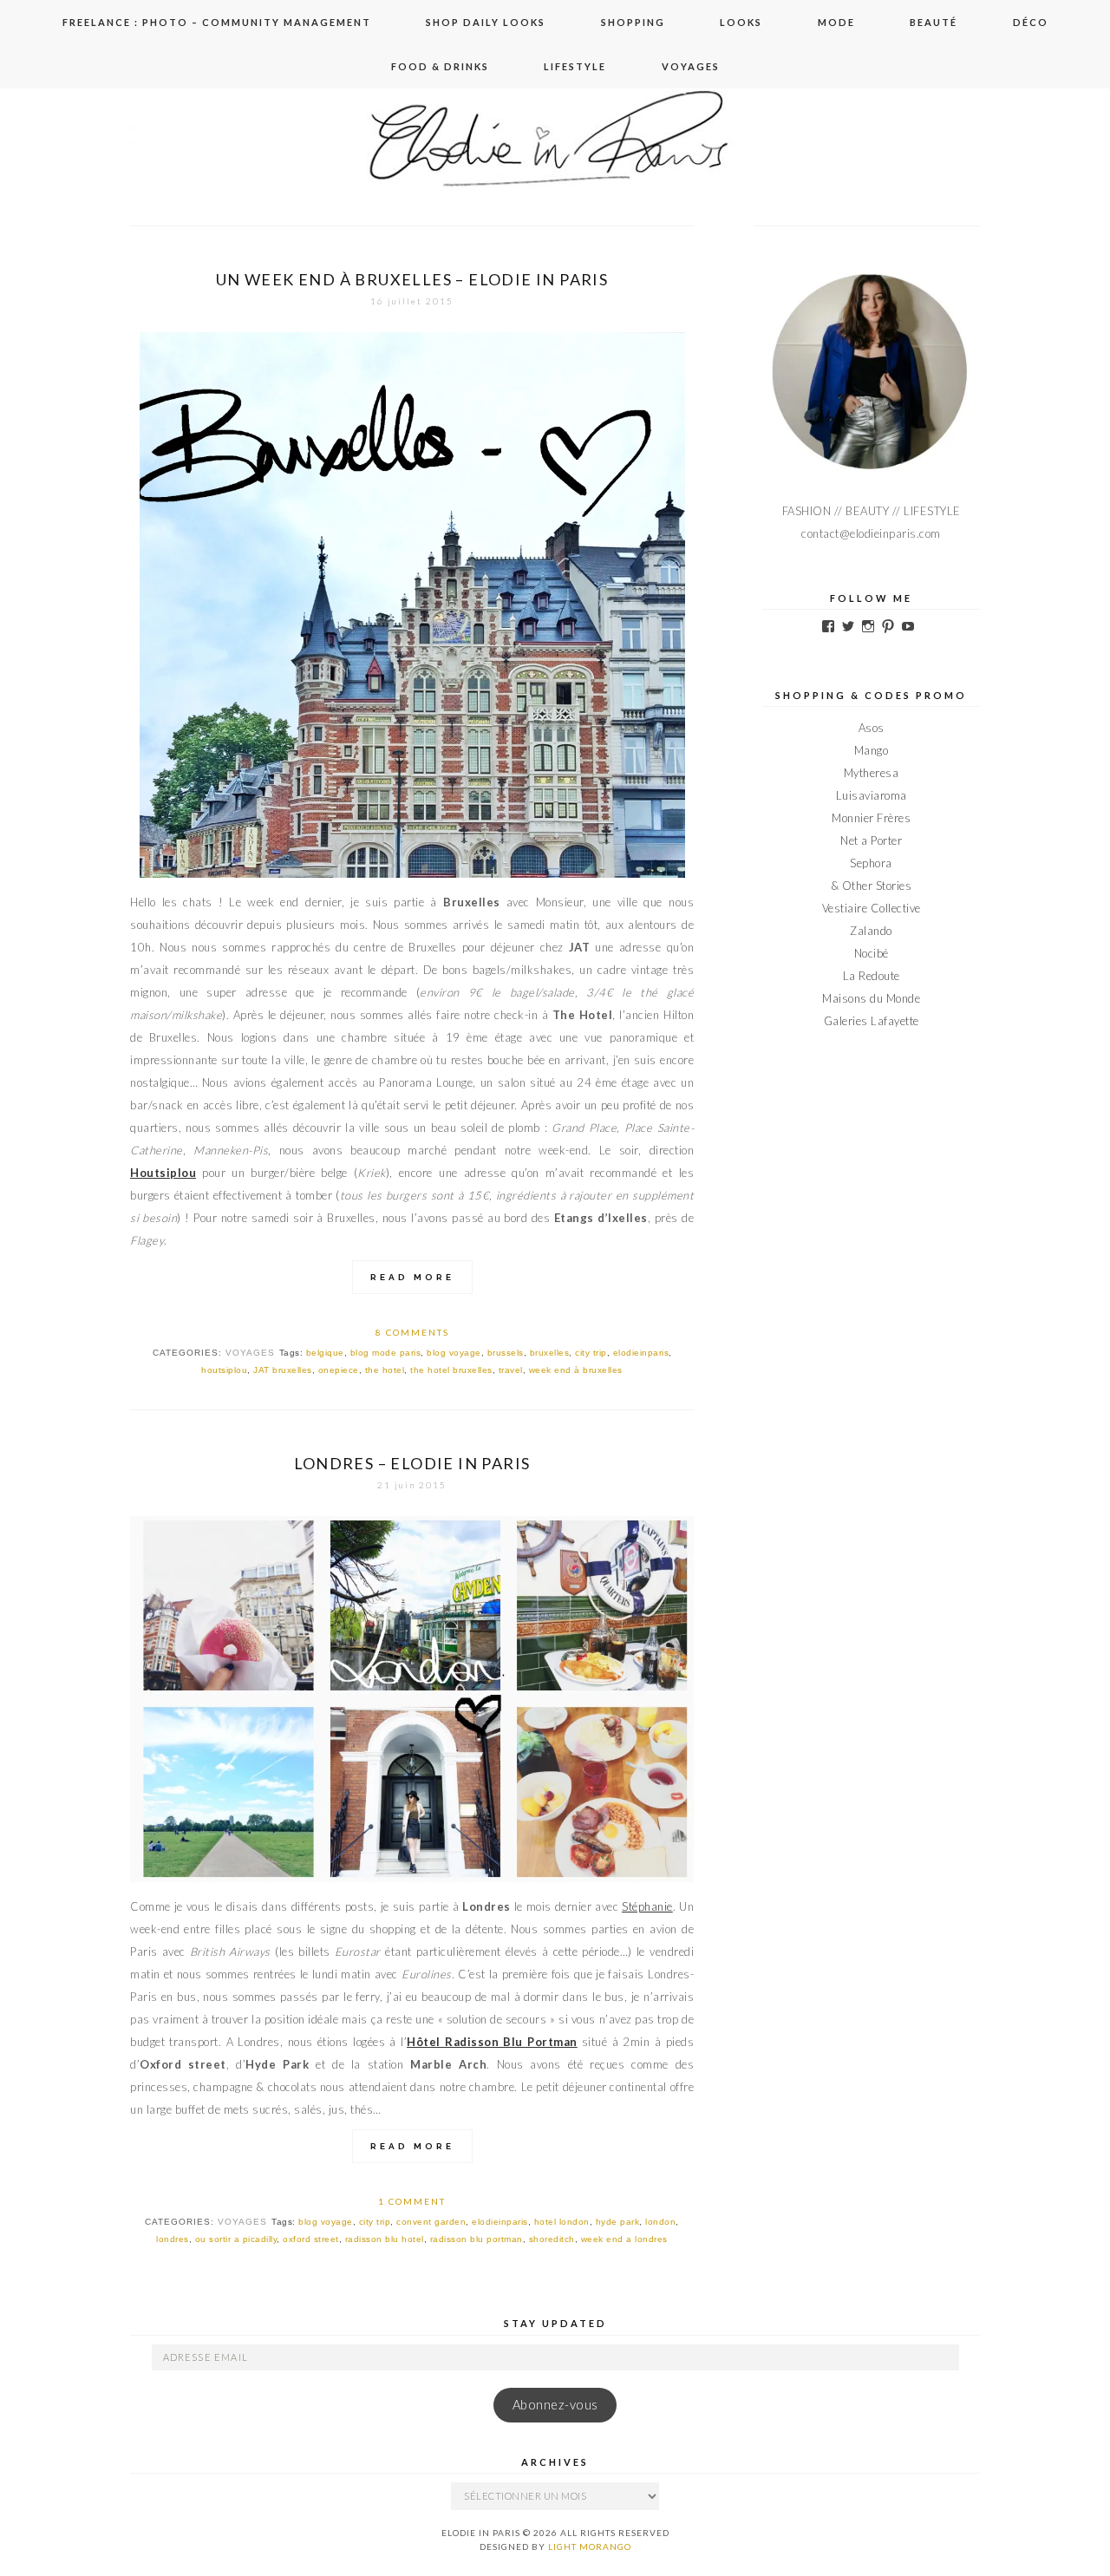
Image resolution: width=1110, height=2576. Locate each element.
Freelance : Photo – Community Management (217, 22)
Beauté (934, 22)
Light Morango (590, 2547)
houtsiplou (224, 1370)
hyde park (618, 2222)
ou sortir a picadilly (236, 2239)
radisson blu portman (477, 2239)
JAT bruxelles (283, 1370)
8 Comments (412, 1332)
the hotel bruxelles (451, 1370)
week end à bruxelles (576, 1370)
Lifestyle (575, 66)
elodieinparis (641, 1353)
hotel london (562, 2222)
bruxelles (550, 1353)
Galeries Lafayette (872, 1021)
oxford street (311, 2239)
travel (511, 1370)
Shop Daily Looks (486, 22)
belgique (325, 1353)
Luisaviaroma (872, 795)
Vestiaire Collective (872, 908)
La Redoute (872, 976)
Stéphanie (647, 1906)
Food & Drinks (440, 66)
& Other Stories (872, 886)
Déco (1031, 22)
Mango (872, 750)
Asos (872, 728)
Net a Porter (871, 840)
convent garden (431, 2222)
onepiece (339, 1370)
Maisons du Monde (871, 998)
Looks (741, 22)
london (660, 2222)
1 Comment (412, 2201)
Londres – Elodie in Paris (412, 1463)
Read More (412, 1277)
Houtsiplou (163, 1173)
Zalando (871, 931)
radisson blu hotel (385, 2239)
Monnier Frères (871, 818)
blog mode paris (386, 1353)
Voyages (691, 66)
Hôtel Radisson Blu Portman (492, 2042)
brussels (506, 1353)
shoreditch (552, 2239)
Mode (836, 22)
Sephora (871, 863)
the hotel (385, 1370)
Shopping (633, 22)
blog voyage (454, 1353)
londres (173, 2239)
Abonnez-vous (555, 2405)
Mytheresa (872, 773)
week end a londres (624, 2239)
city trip (591, 1353)
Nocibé (872, 953)
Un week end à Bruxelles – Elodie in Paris (412, 279)
